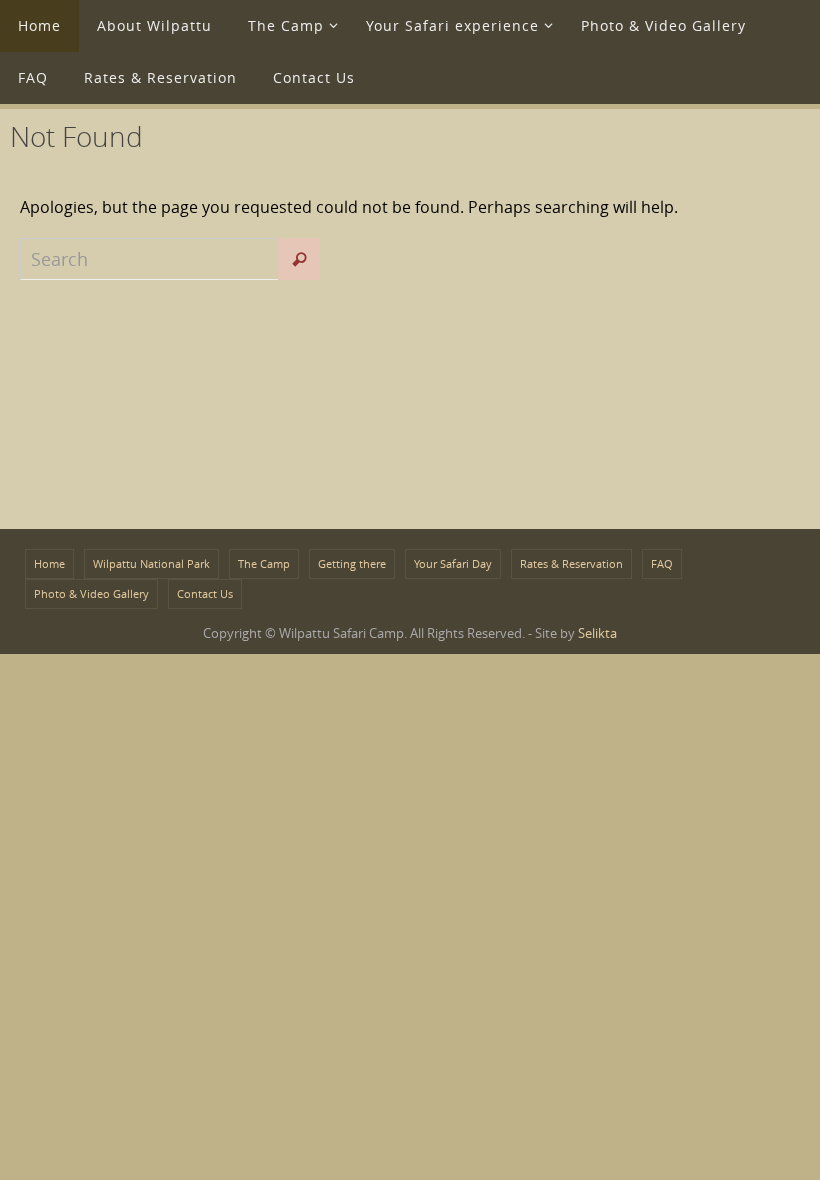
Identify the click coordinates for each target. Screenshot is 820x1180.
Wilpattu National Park (151, 563)
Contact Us (205, 593)
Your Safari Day (453, 563)
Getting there (352, 563)
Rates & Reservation (571, 563)
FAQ (662, 563)
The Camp (264, 563)
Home (49, 563)
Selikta (597, 633)
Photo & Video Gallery (91, 593)
